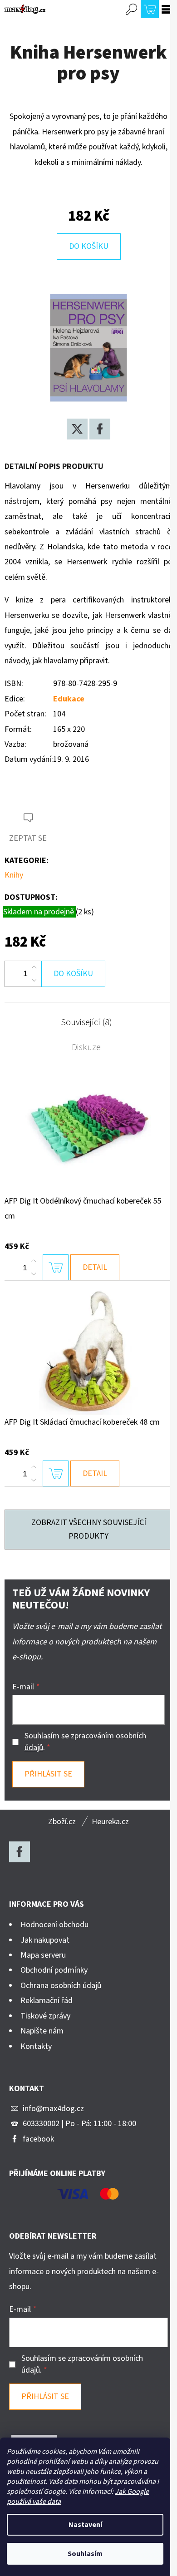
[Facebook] (100, 429)
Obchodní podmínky (54, 1970)
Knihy (14, 875)
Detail (95, 1267)
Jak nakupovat (45, 1940)
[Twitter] (77, 429)
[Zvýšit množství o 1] (34, 967)
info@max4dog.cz (53, 2109)
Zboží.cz (62, 1822)
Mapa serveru (43, 1955)
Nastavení (85, 2525)
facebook (38, 2139)
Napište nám (42, 2031)
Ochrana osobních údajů (61, 1986)
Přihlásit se (48, 1774)
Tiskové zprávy (45, 2016)
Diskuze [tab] (86, 1047)
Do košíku (89, 246)
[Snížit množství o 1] (34, 980)
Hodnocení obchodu (54, 1925)
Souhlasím (85, 2554)
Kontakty (36, 2046)
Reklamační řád (47, 2001)
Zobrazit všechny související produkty (89, 1529)
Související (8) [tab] (86, 1022)
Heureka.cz (110, 1822)
